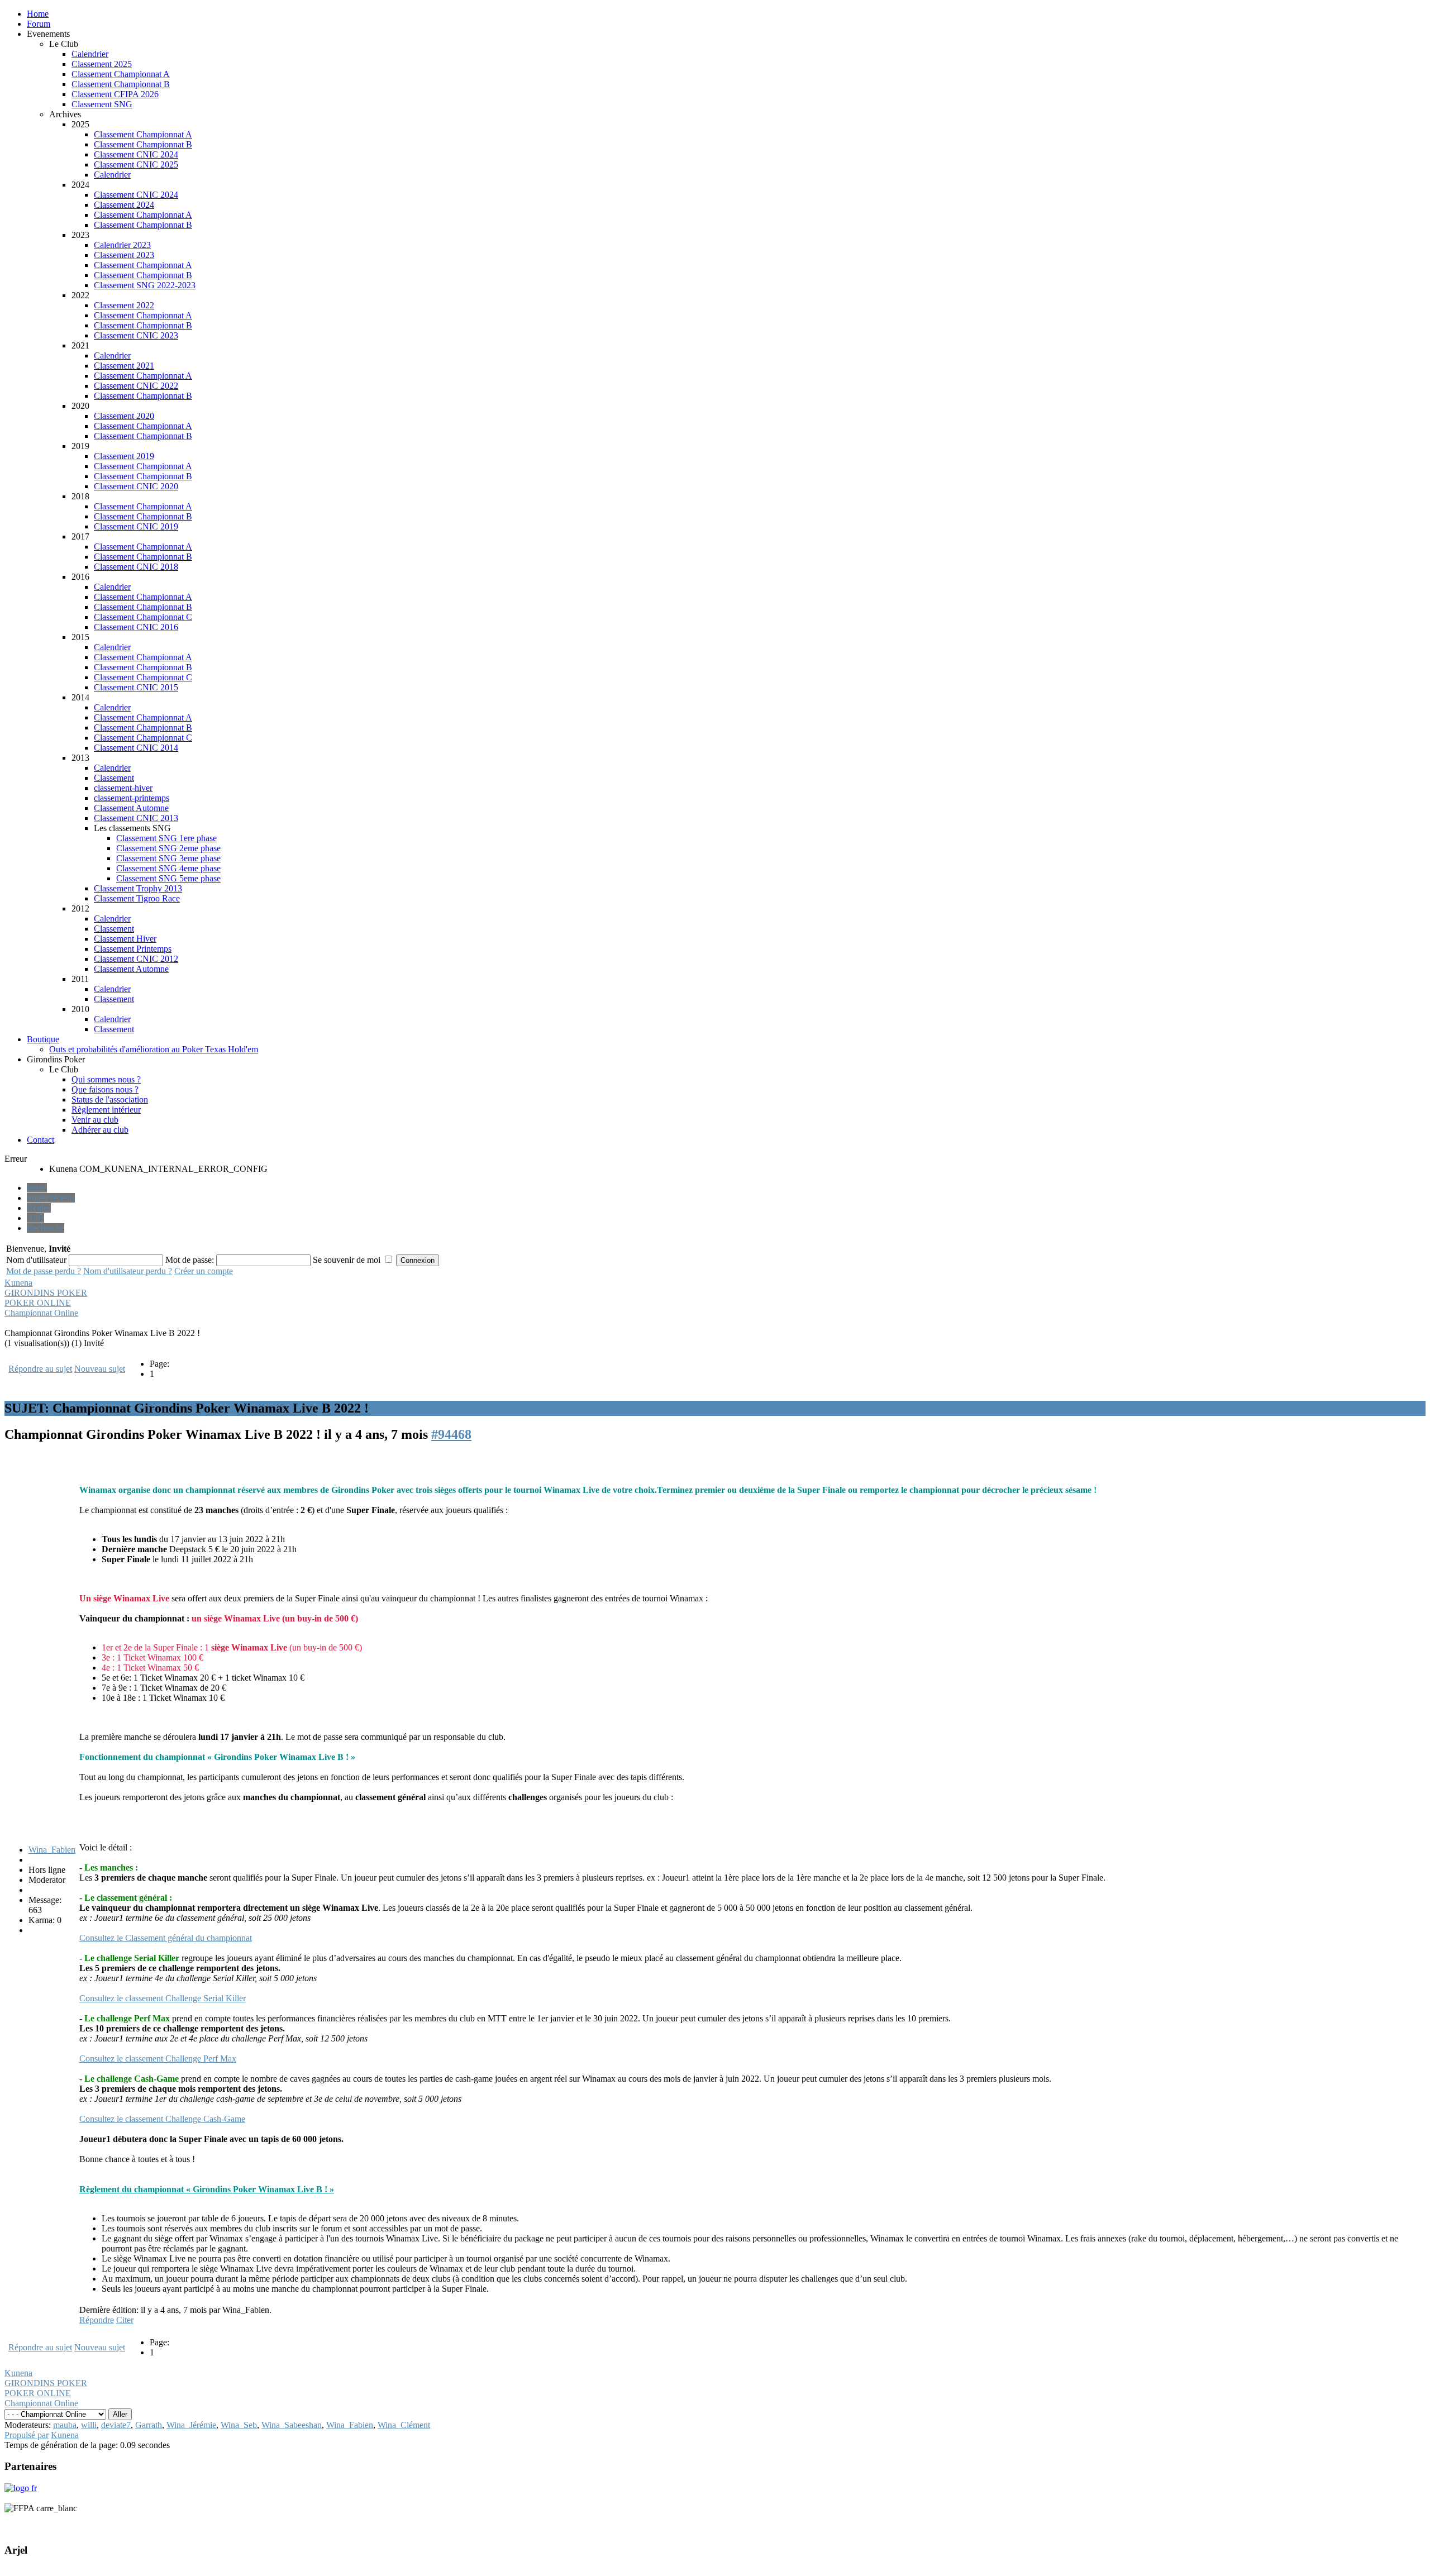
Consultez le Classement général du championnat (166, 1938)
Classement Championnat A (121, 74)
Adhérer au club (100, 1130)
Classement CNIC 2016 (136, 627)
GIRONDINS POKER (46, 1293)
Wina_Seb (239, 2425)
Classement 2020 (124, 416)
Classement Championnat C (143, 617)
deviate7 (116, 2425)
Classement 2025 (102, 64)
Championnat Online (41, 1313)
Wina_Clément (404, 2425)
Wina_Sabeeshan (292, 2425)
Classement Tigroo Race (137, 898)
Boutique (43, 1039)
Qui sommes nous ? (106, 1079)
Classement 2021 (124, 366)
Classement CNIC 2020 (136, 486)
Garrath (149, 2425)
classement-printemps (132, 798)
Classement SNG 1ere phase (166, 838)
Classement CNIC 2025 (136, 164)
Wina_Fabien (52, 1850)
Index (37, 1188)
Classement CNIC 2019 (136, 526)
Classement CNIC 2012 (136, 959)
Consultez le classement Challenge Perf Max (158, 2059)
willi (89, 2425)
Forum (39, 24)
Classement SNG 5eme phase (168, 878)
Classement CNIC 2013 (136, 818)
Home (38, 14)
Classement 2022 (124, 305)
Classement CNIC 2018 (136, 567)
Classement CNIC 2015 (136, 687)
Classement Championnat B (121, 84)
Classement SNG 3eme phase (168, 858)
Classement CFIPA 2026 (115, 94)
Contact (40, 1140)
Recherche (46, 1228)
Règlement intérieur (106, 1110)
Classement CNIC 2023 (136, 335)
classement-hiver (123, 788)
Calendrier (90, 54)
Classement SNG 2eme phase (168, 848)
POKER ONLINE (38, 1303)
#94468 (451, 1434)
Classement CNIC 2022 (136, 386)
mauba (65, 2425)
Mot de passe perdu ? (44, 1271)
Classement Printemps (133, 949)
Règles (39, 1208)
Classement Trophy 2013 (138, 888)
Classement (114, 778)
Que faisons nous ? (105, 1089)
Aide (35, 1218)
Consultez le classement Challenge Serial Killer (163, 1998)
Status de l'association (110, 1099)
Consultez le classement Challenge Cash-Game (162, 2119)
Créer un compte (204, 1271)
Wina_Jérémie (191, 2425)
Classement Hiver (125, 939)
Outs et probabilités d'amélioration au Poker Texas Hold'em (154, 1049)
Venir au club (95, 1120)
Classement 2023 (124, 255)
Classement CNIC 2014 (136, 748)
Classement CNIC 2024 (136, 154)
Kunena (18, 1283)
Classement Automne (131, 808)
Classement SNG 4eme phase (168, 868)
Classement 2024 (124, 205)
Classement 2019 (124, 456)
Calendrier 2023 (122, 245)
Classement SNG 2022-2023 (145, 285)
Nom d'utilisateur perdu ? (128, 1271)
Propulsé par (27, 2435)
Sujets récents (51, 1198)
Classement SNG (102, 104)
